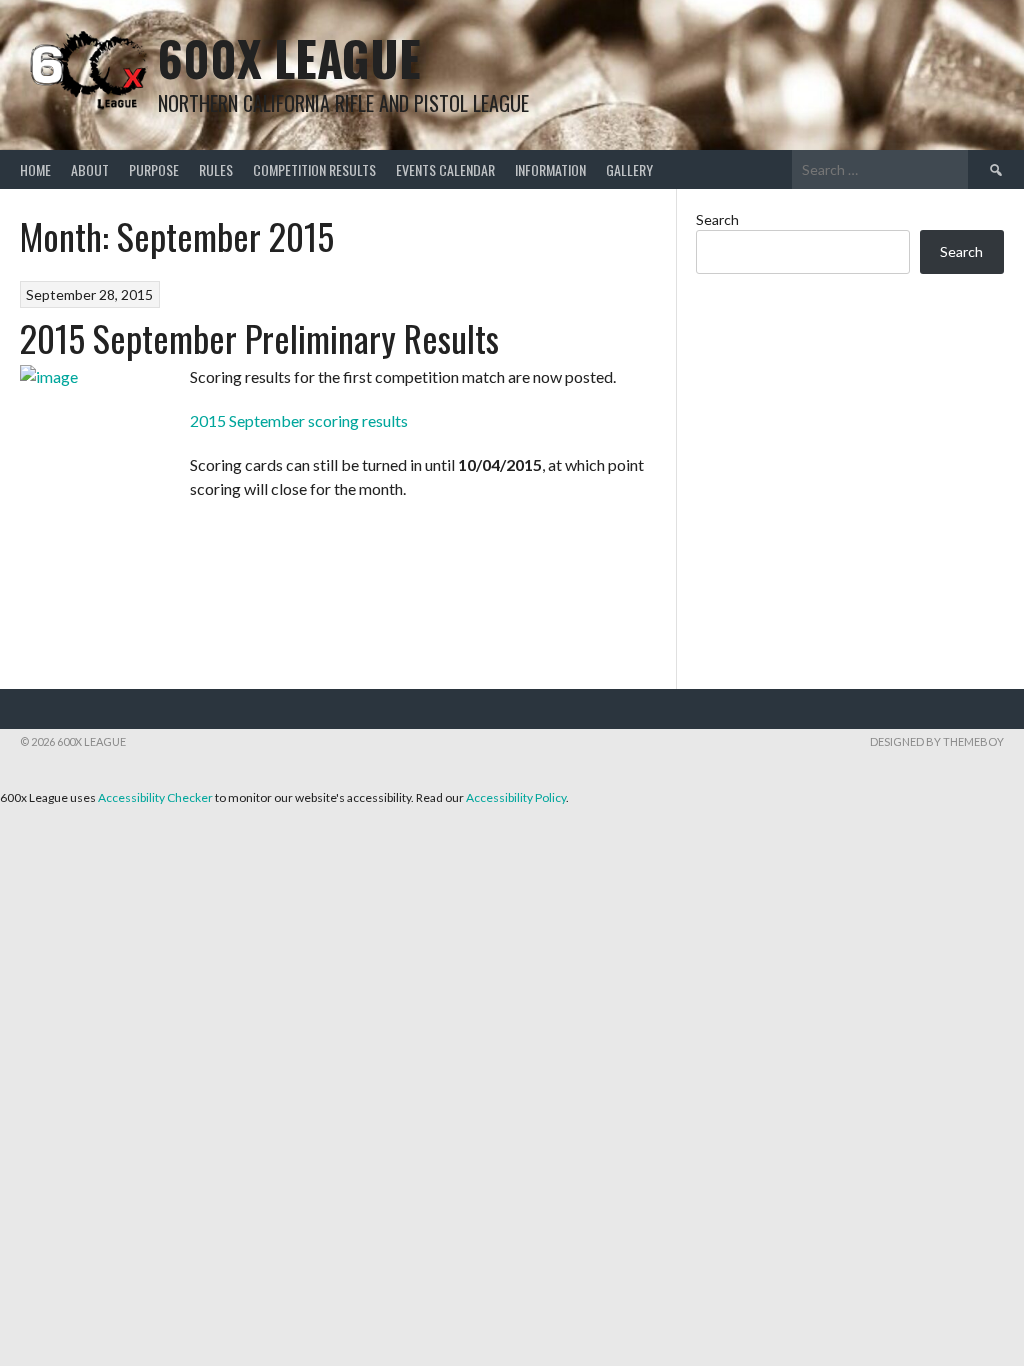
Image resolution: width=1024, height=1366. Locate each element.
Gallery (629, 169)
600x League (289, 57)
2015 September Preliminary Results (259, 337)
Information (550, 169)
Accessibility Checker (155, 797)
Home (35, 169)
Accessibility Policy (516, 797)
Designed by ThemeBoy (937, 741)
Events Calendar (445, 169)
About (90, 169)
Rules (216, 169)
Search (717, 219)
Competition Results (314, 169)
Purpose (154, 169)
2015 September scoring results (299, 420)
